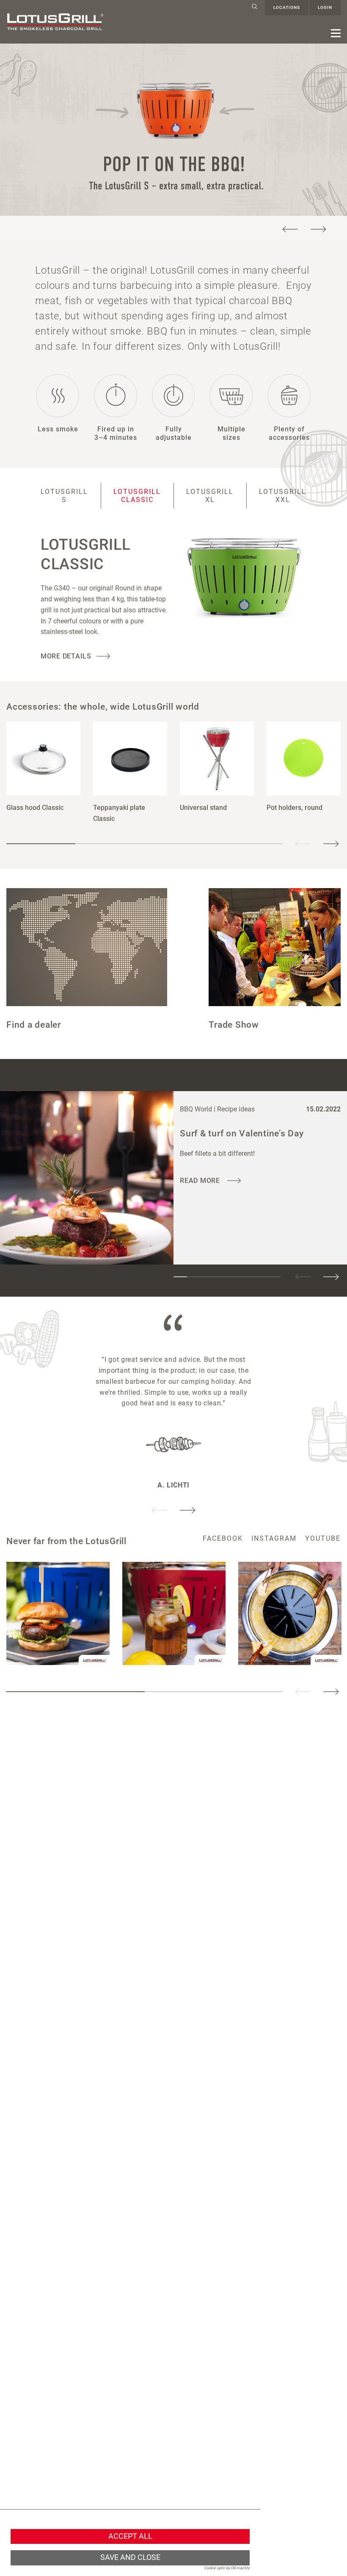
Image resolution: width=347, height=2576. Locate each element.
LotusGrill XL (210, 496)
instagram (274, 1538)
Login (325, 7)
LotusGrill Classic (137, 496)
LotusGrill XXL (283, 496)
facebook (223, 1538)
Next (318, 229)
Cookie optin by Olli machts (227, 2568)
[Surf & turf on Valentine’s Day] (87, 1178)
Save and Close (130, 2557)
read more (201, 1181)
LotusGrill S (64, 496)
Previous (290, 229)
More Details (66, 656)
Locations (287, 7)
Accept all (130, 2536)
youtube (323, 1538)
